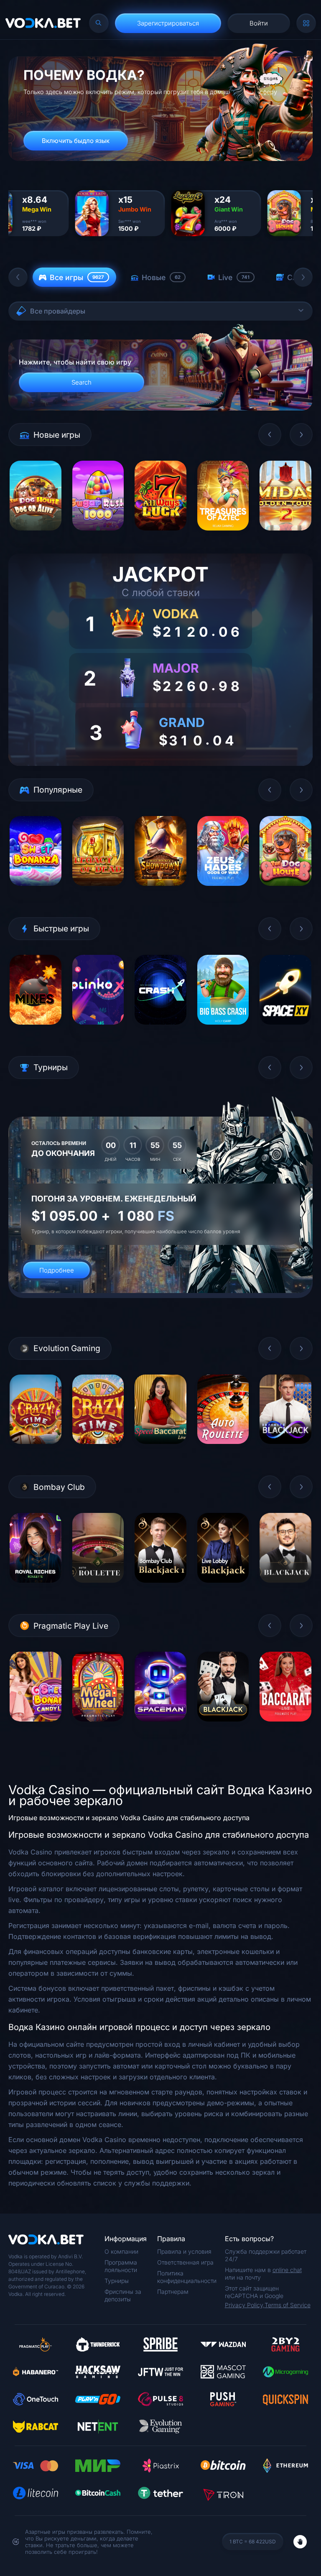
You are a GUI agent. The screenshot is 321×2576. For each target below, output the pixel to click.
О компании (121, 2251)
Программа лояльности (121, 2266)
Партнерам (173, 2292)
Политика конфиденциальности (187, 2277)
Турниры (117, 2281)
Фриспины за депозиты (123, 2295)
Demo (35, 537)
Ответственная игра (185, 2262)
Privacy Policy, (245, 2305)
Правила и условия (184, 2251)
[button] (18, 277)
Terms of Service (288, 2305)
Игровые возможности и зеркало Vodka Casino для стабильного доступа (129, 1818)
